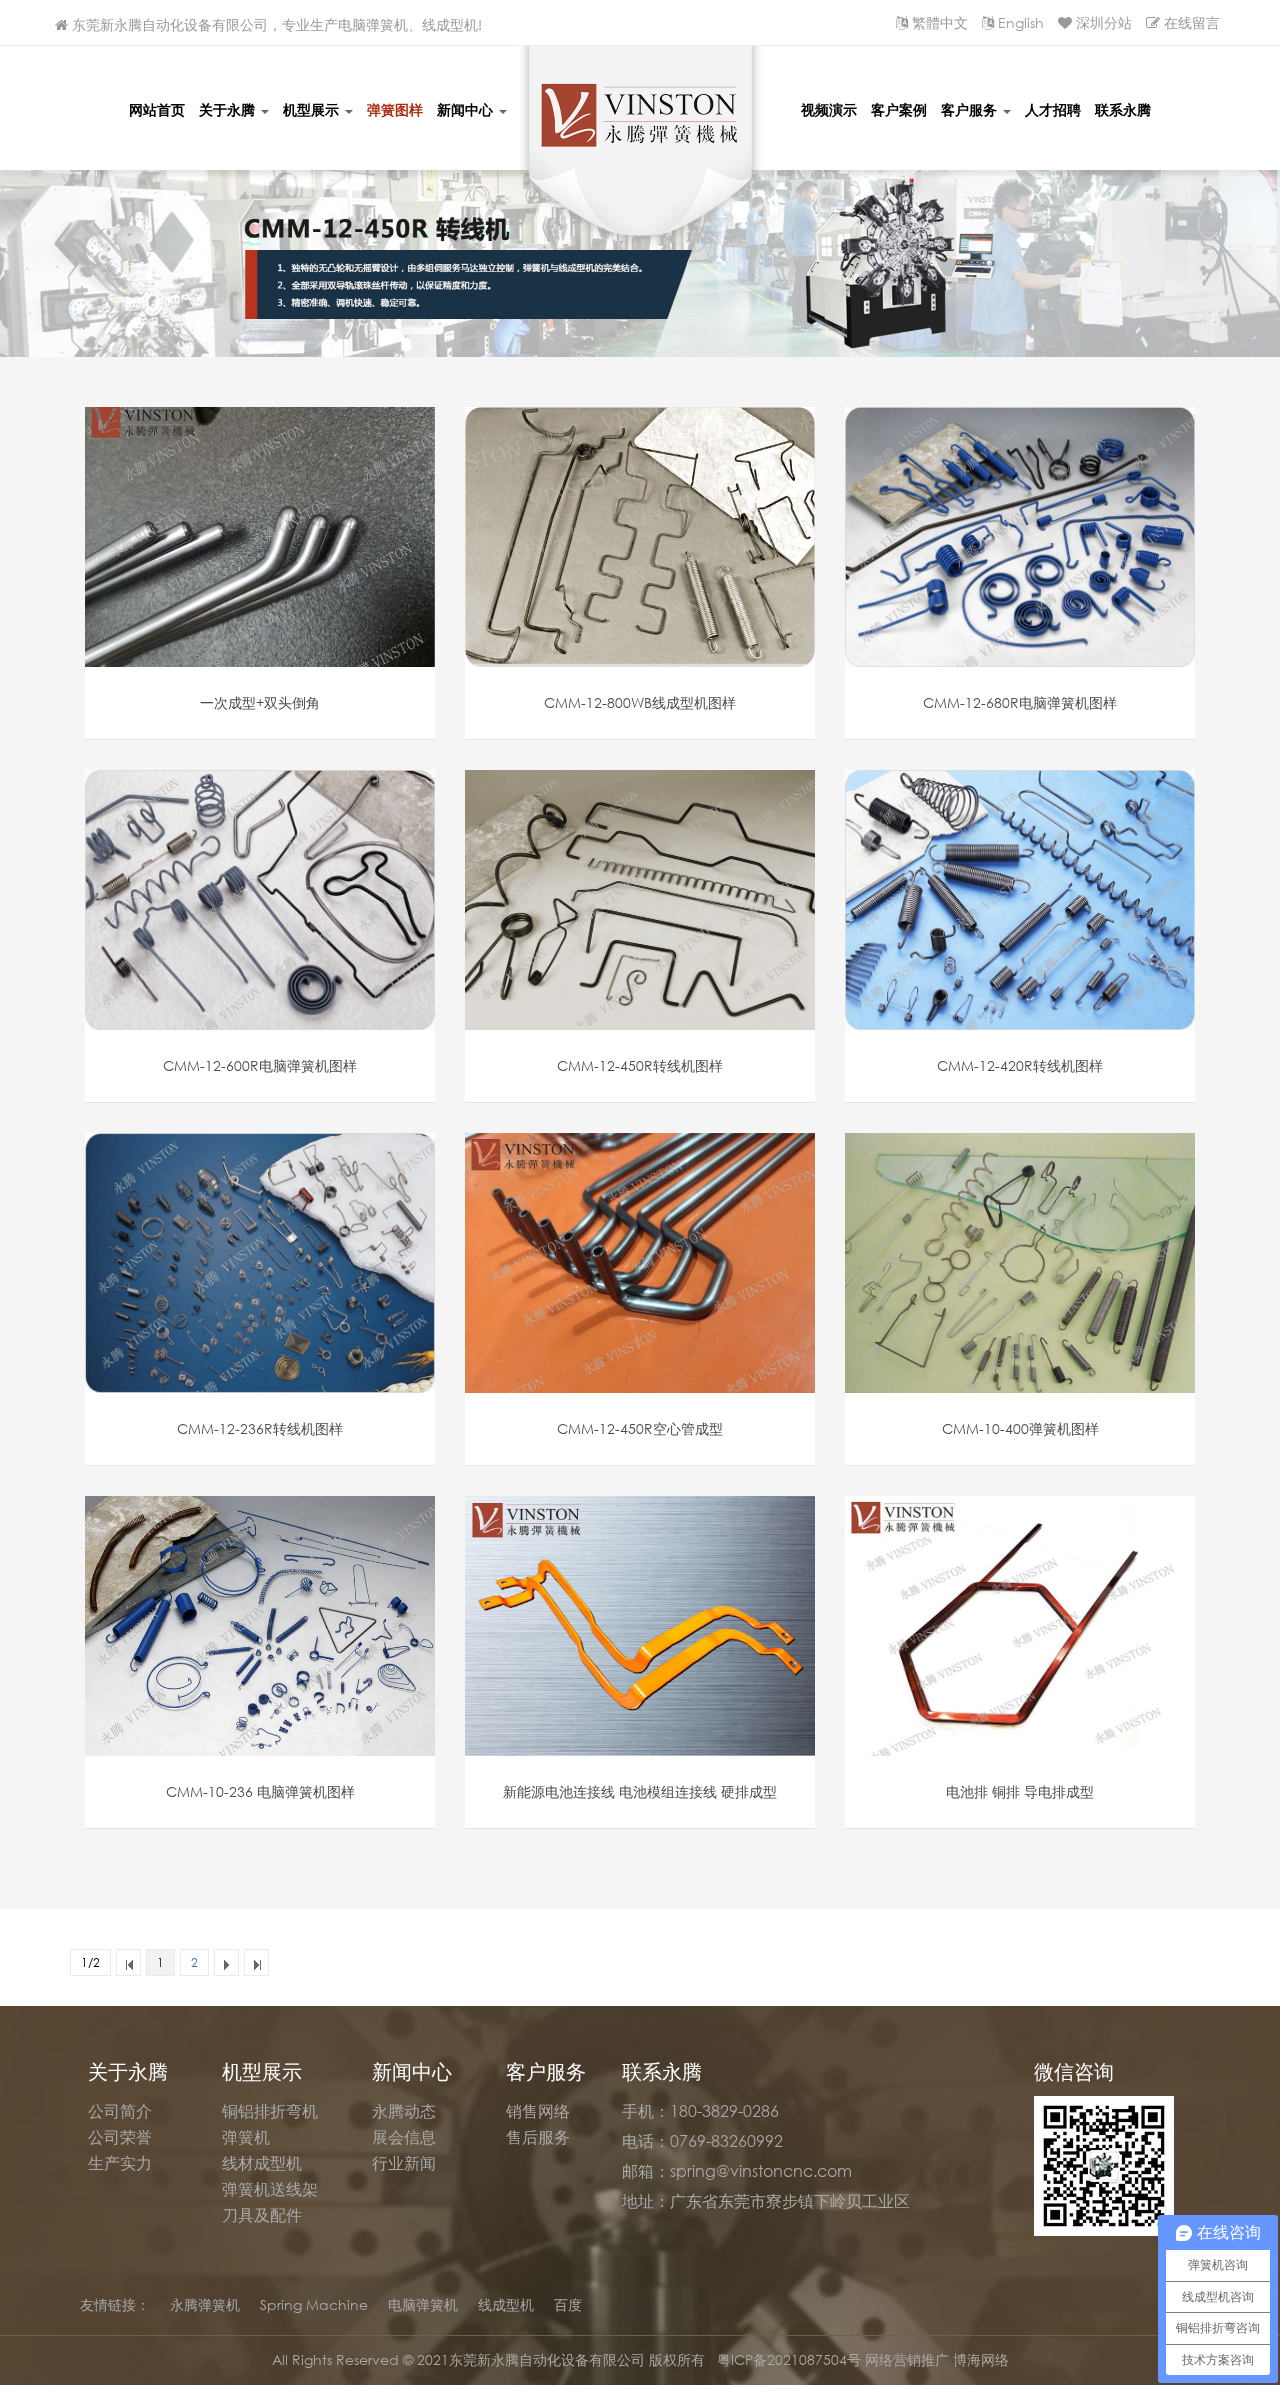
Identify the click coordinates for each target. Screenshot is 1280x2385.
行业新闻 (404, 2163)
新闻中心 (467, 109)
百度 (568, 2304)
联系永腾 (1123, 109)
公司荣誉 (120, 2137)
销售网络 (538, 2111)
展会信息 (404, 2137)
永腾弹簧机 (205, 2304)
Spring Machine (314, 2304)
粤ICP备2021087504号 (791, 2359)
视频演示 (829, 109)
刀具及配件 (262, 2215)
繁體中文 (940, 22)
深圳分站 (1104, 22)
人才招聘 (1053, 109)
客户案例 (899, 109)
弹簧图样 (395, 109)
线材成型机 (262, 2163)
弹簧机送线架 (270, 2189)
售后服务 (538, 2137)
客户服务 (971, 109)
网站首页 (157, 109)
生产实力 (120, 2163)
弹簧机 (246, 2137)
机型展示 (313, 109)
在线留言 (1192, 22)
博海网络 (981, 2359)
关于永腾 (229, 109)
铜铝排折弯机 (270, 2111)
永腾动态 (404, 2111)
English (1021, 22)
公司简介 (120, 2111)
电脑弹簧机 (423, 2304)
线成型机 (506, 2304)
